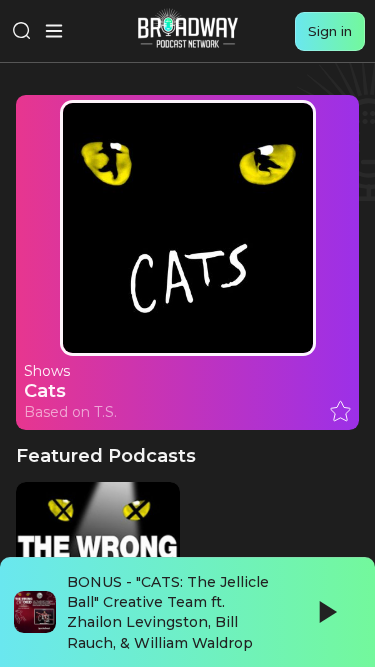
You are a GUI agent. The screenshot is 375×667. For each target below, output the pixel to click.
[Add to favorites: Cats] (340, 411)
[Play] (326, 612)
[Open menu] (54, 31)
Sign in (330, 31)
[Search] (22, 31)
